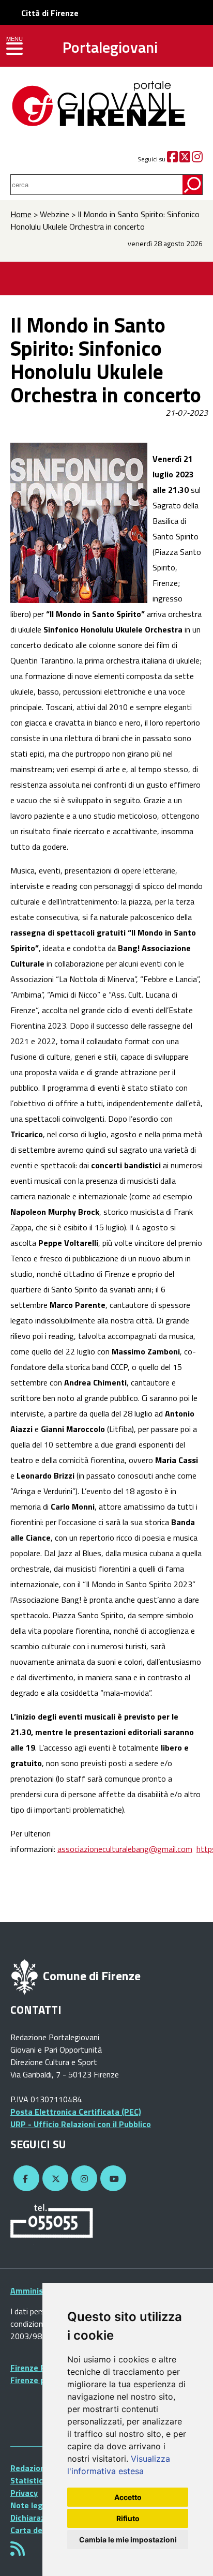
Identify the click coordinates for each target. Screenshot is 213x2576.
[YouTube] (112, 2179)
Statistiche (31, 2480)
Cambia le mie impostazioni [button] (128, 2540)
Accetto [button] (128, 2497)
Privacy (24, 2493)
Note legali (31, 2505)
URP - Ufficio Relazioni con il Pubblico (81, 2124)
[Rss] (18, 2552)
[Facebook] (172, 159)
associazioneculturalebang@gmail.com (125, 1849)
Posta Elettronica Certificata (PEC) (76, 2112)
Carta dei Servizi (41, 2530)
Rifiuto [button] (128, 2518)
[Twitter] (185, 159)
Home (21, 214)
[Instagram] (197, 159)
